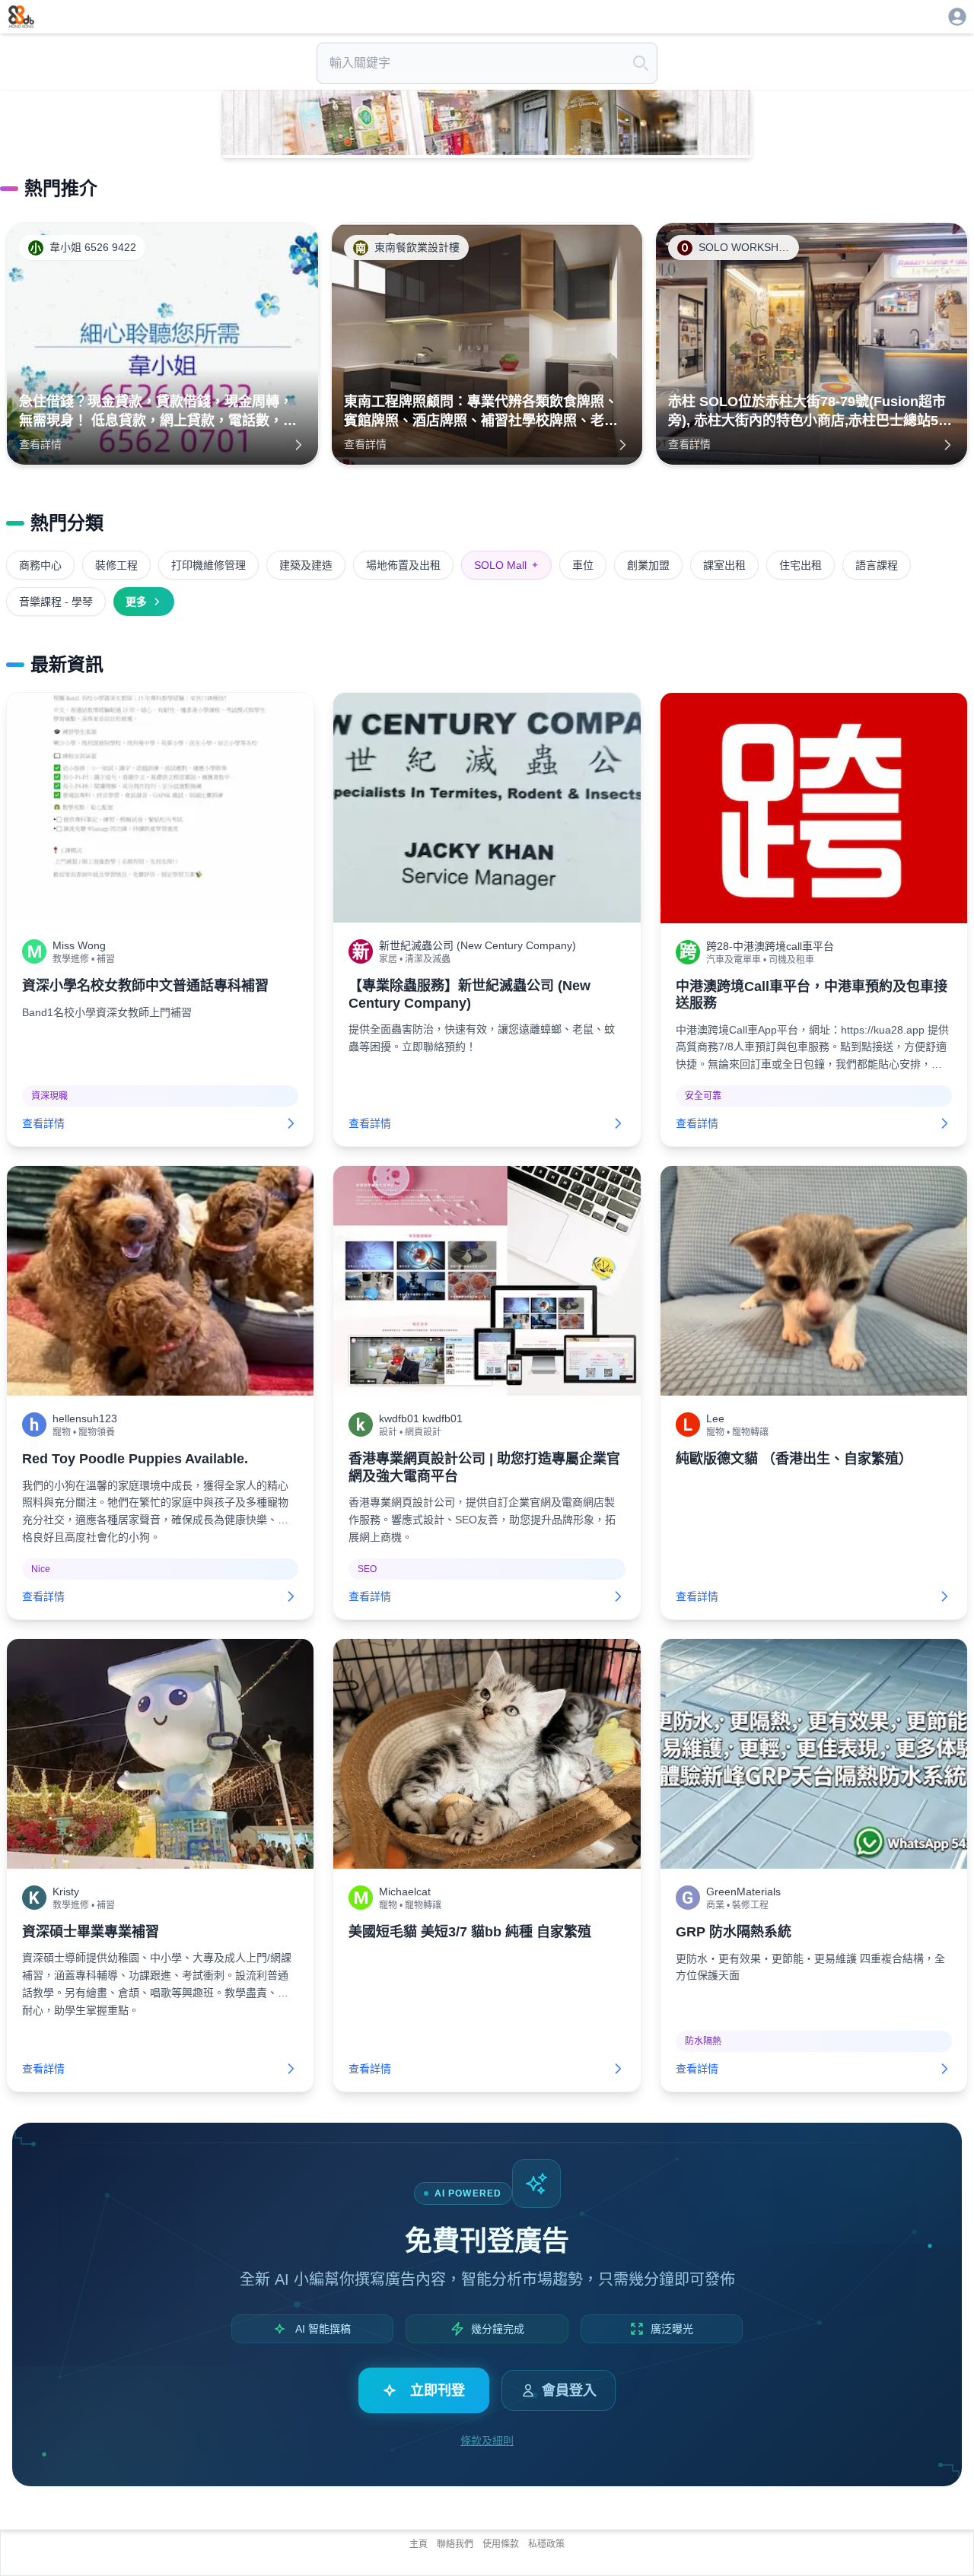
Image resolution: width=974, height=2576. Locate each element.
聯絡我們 (455, 2544)
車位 (583, 565)
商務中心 (40, 565)
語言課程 (877, 565)
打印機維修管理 (208, 565)
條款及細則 (487, 2441)
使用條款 (501, 2544)
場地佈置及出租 (403, 565)
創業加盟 (648, 565)
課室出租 (724, 565)
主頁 (419, 2544)
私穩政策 (546, 2544)
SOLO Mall (506, 565)
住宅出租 (801, 565)
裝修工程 (116, 565)
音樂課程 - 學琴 (56, 602)
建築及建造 (306, 565)
